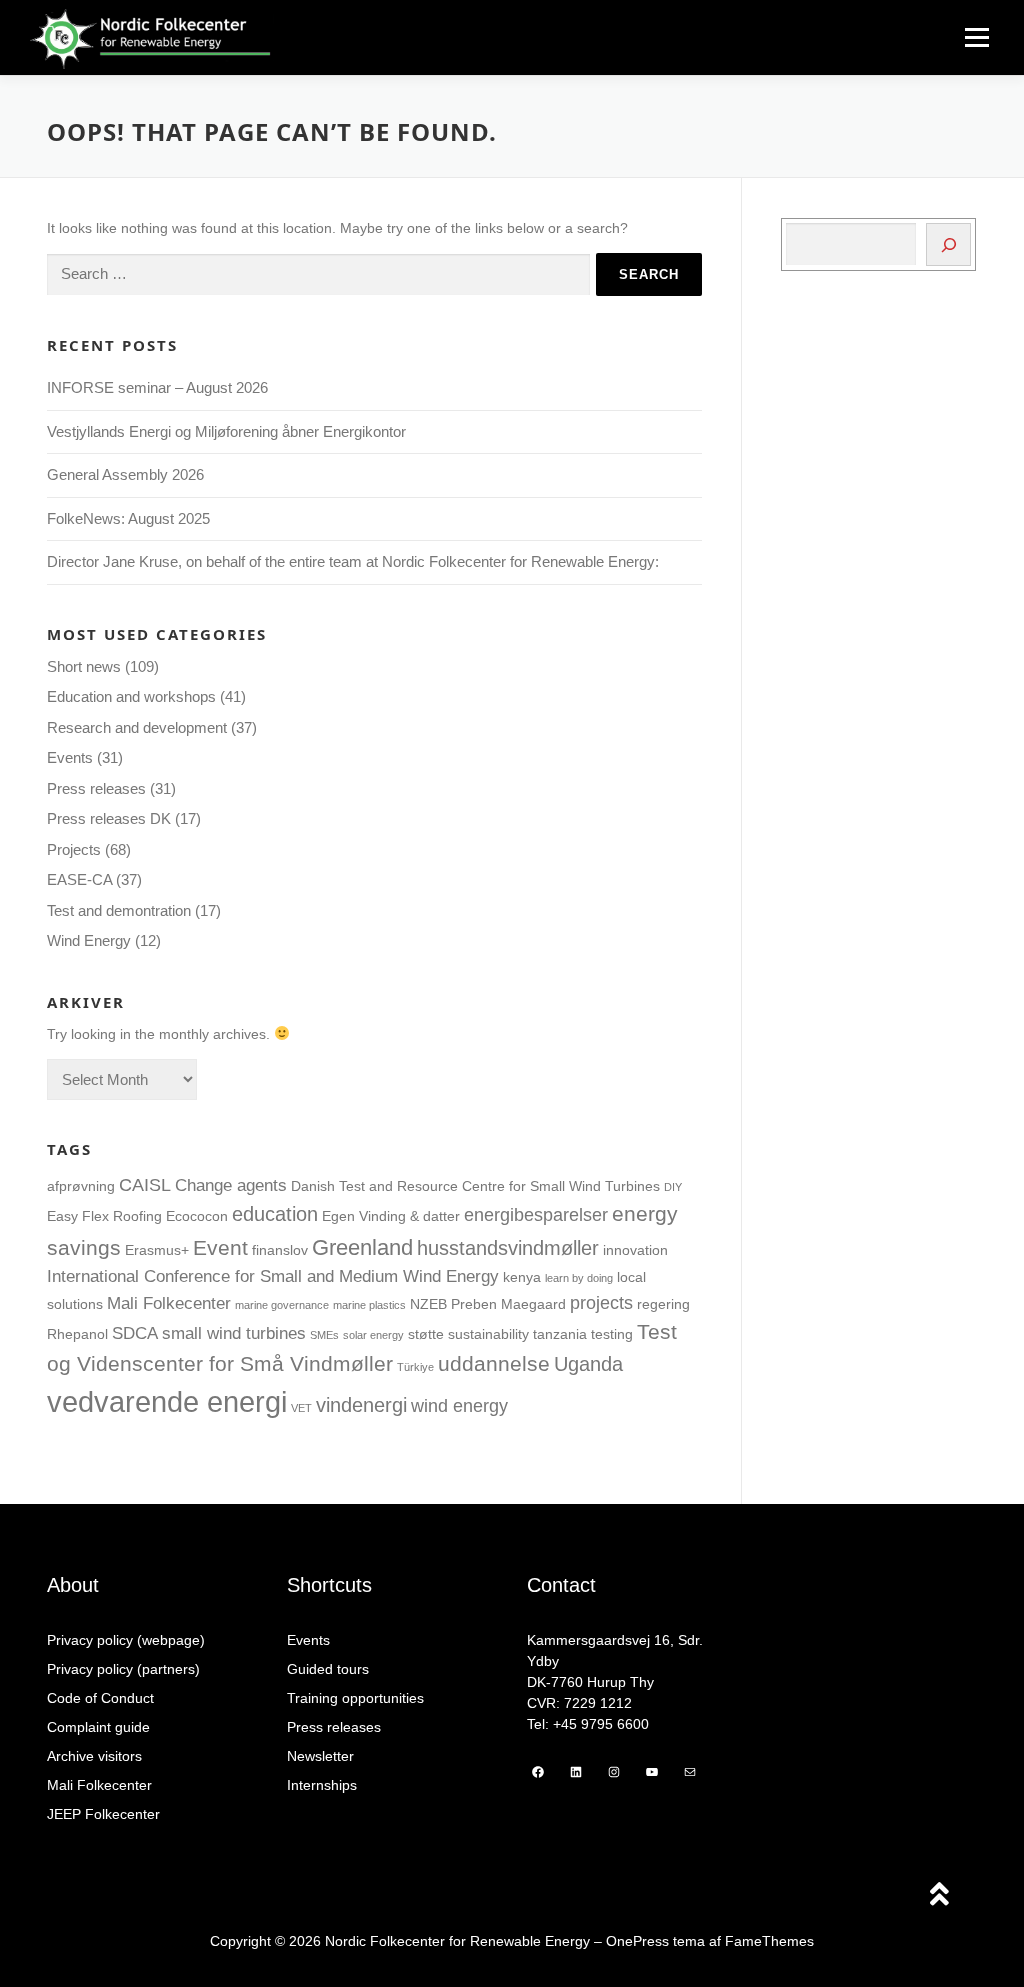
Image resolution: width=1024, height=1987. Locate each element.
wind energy (459, 1405)
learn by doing (579, 1278)
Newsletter (320, 1756)
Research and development (137, 727)
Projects (74, 849)
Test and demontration (119, 910)
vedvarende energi (167, 1401)
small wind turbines (234, 1333)
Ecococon (197, 1216)
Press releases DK (109, 818)
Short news (84, 666)
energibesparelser (536, 1214)
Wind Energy (89, 940)
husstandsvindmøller (508, 1248)
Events (70, 757)
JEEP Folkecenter (103, 1814)
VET (301, 1408)
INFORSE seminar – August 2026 (157, 387)
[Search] (948, 244)
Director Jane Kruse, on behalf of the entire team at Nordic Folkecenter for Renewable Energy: (353, 561)
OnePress (637, 1941)
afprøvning (81, 1186)
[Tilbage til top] (939, 1896)
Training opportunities (355, 1698)
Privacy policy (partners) (123, 1669)
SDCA (135, 1333)
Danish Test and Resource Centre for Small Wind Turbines (475, 1186)
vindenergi (361, 1405)
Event (220, 1248)
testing (612, 1334)
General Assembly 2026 (125, 474)
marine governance (282, 1305)
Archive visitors (94, 1756)
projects (601, 1302)
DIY (673, 1187)
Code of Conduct (100, 1698)
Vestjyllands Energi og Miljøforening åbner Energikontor (228, 431)
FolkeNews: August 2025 (128, 518)
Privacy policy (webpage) (126, 1640)
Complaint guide (98, 1727)
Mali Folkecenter (169, 1303)
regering (663, 1304)
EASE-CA (79, 879)
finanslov (280, 1250)
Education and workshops (131, 696)
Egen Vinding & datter (391, 1216)
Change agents (231, 1185)
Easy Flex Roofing (104, 1216)
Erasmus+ (157, 1250)
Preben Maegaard (508, 1304)
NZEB (428, 1304)
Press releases (96, 788)
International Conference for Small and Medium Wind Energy (273, 1276)
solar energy (373, 1335)
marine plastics (369, 1305)
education (275, 1214)
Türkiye (415, 1367)
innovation (635, 1250)
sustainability (488, 1334)
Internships (322, 1785)
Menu (976, 37)
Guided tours (328, 1669)
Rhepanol (77, 1334)
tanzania (560, 1334)
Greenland (362, 1247)
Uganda (588, 1364)
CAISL (145, 1184)
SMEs (324, 1335)
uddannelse (494, 1364)
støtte (426, 1334)
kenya (522, 1277)
